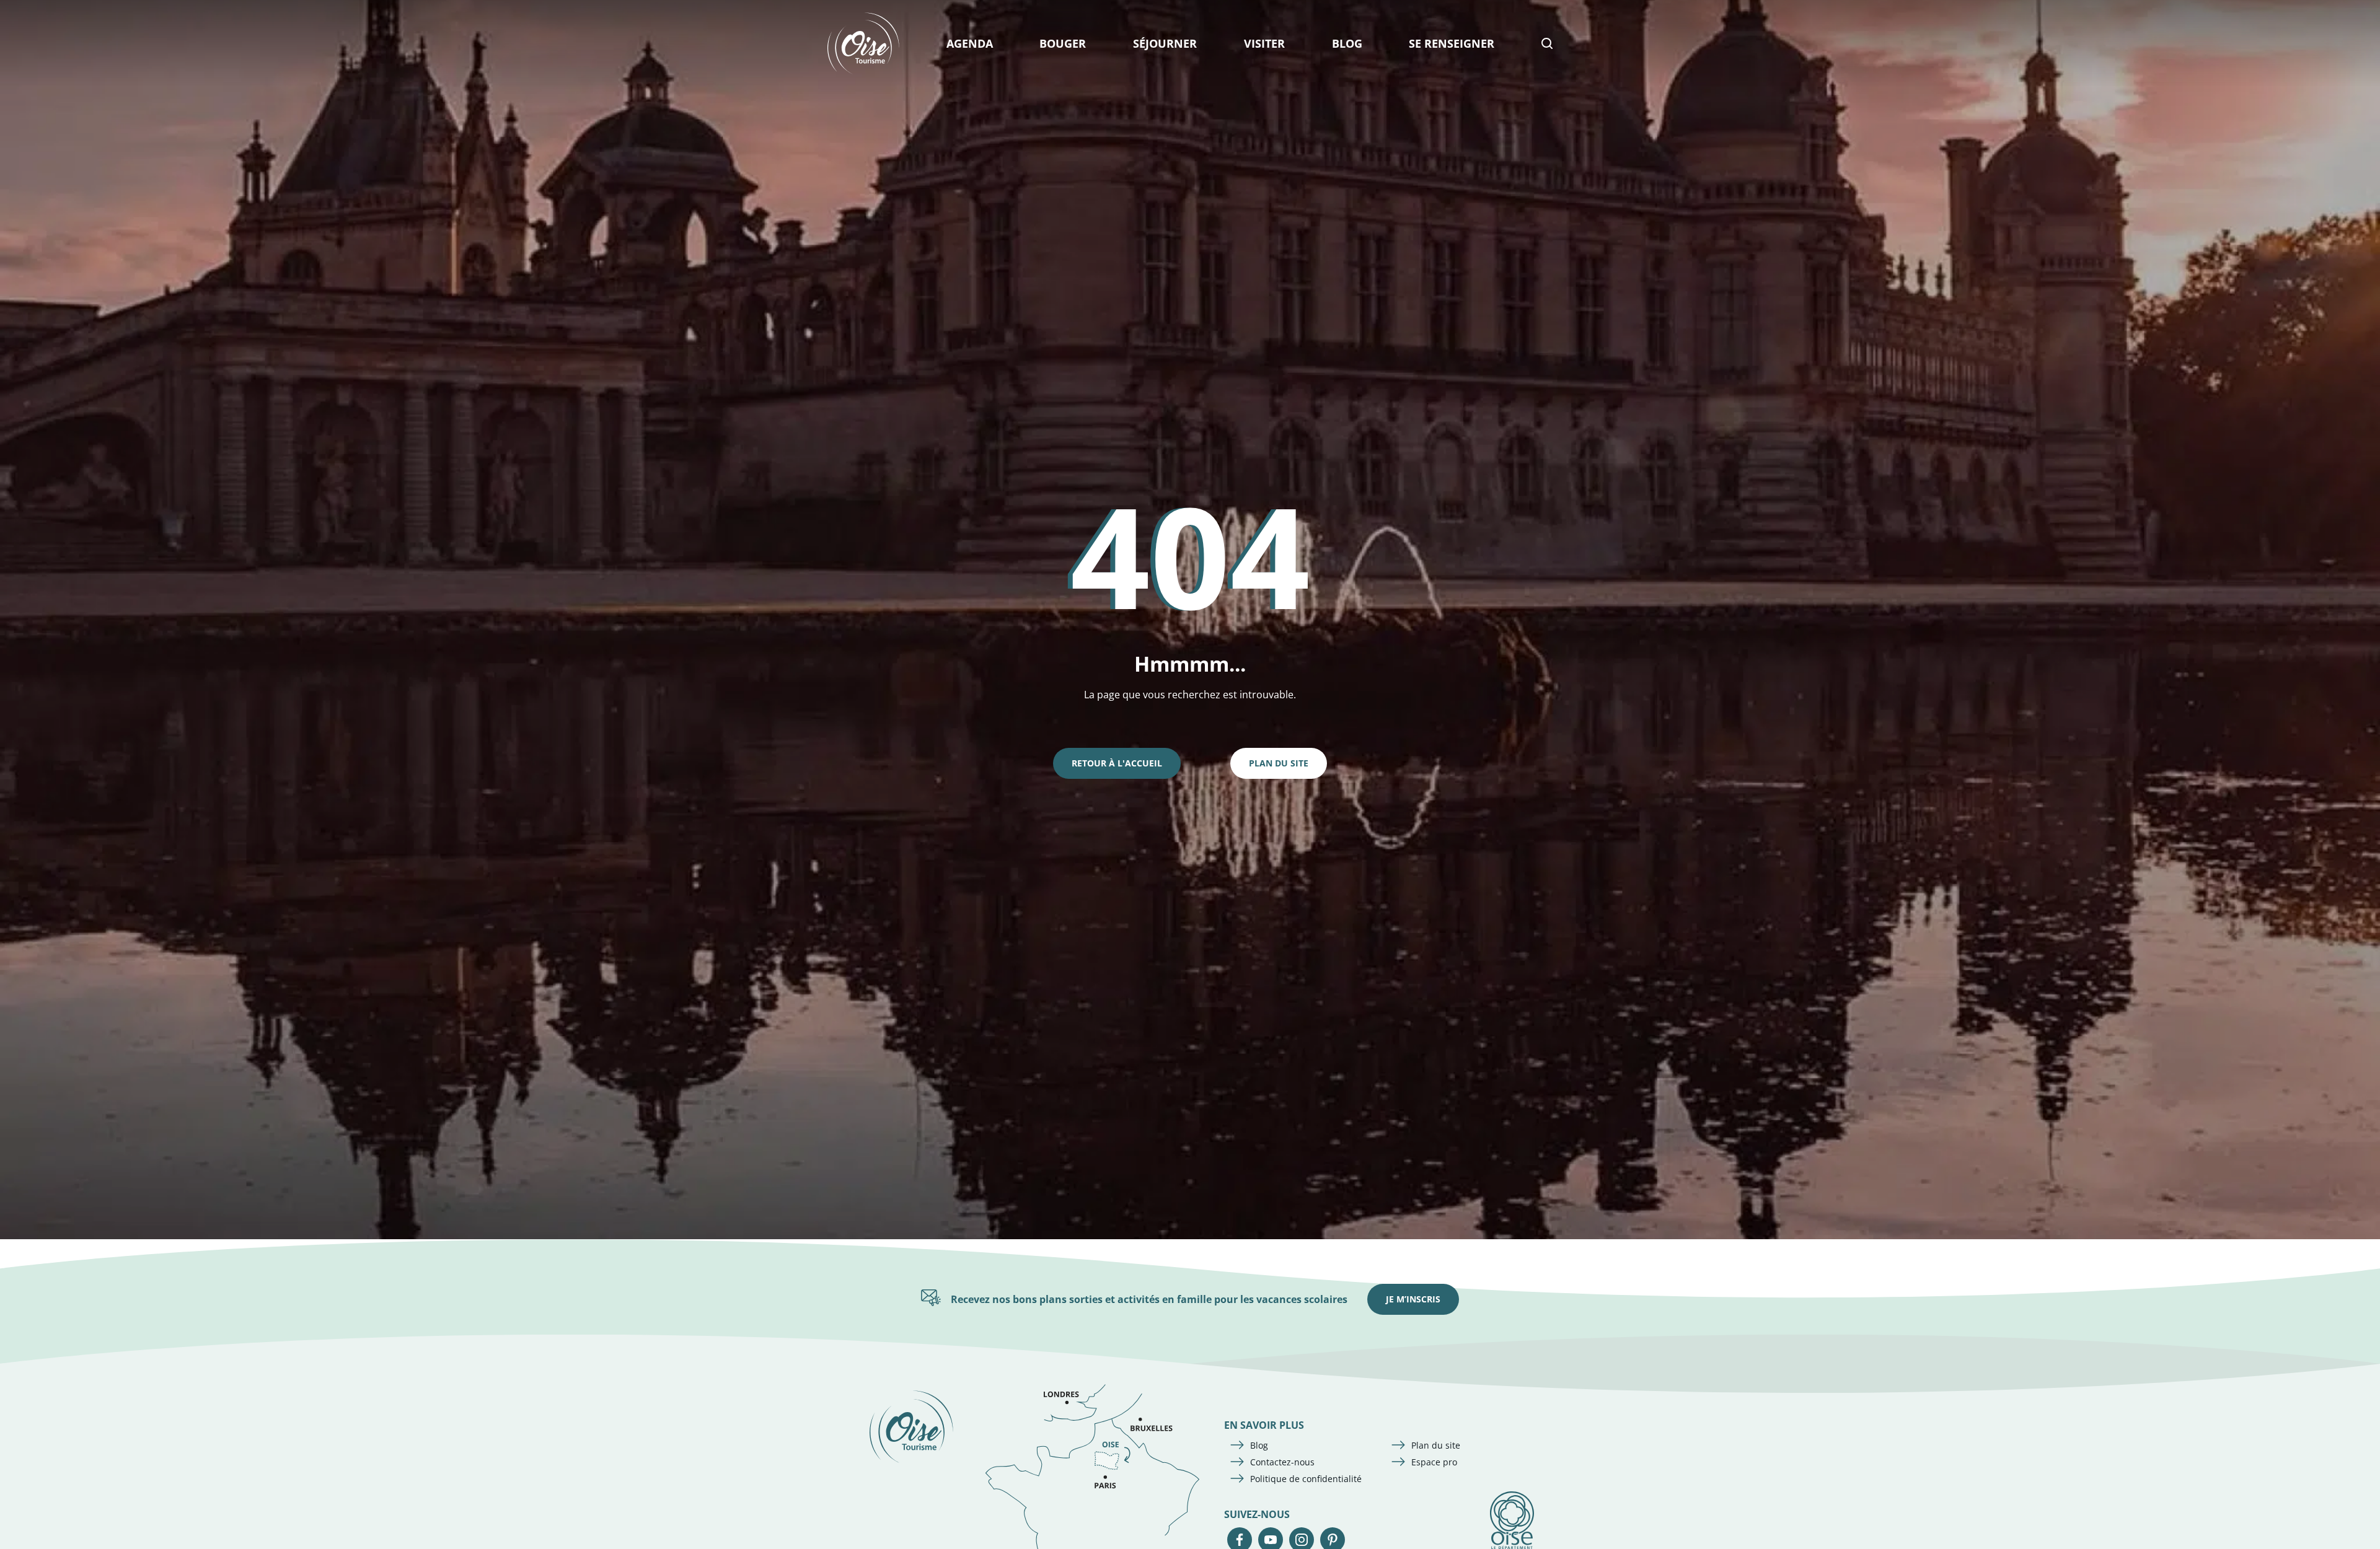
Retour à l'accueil (1117, 763)
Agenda (970, 43)
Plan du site (1279, 763)
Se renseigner (1452, 43)
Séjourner (1165, 43)
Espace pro (1434, 1462)
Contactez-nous (1282, 1462)
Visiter (1264, 43)
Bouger (1063, 43)
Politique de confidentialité (1306, 1479)
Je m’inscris (1413, 1299)
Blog (1347, 43)
